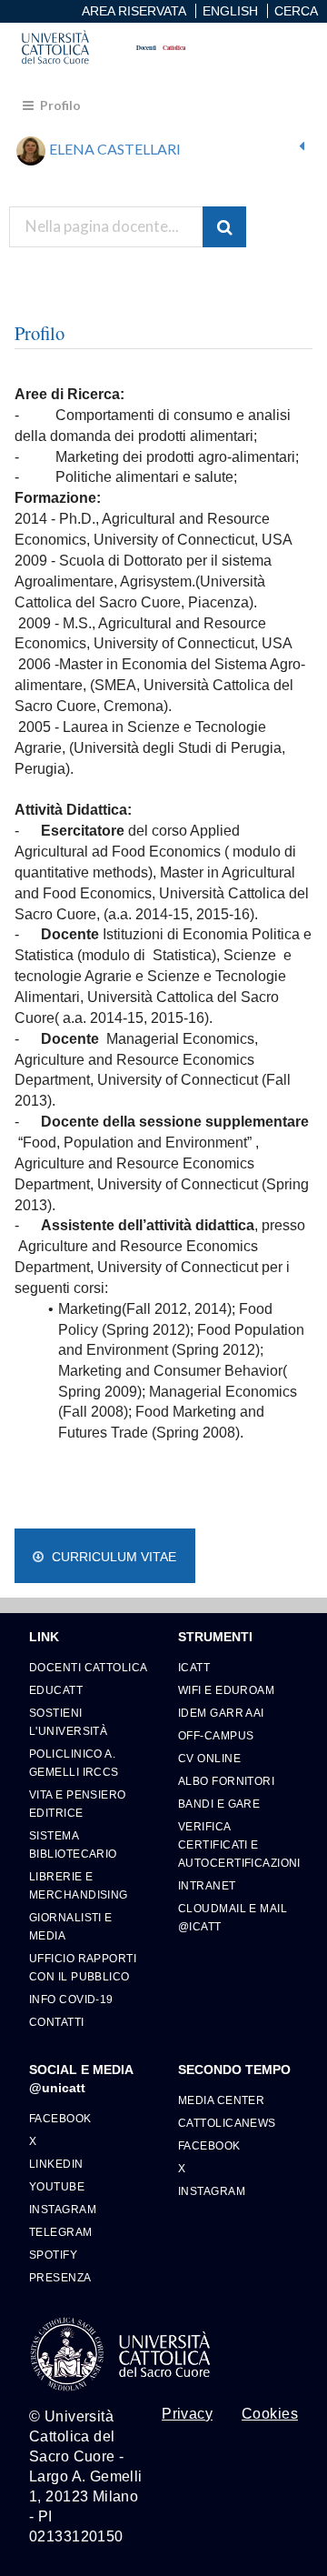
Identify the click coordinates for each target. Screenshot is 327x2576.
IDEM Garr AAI (221, 1713)
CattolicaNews (227, 2123)
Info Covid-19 (71, 1999)
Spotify (53, 2255)
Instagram (63, 2209)
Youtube (57, 2186)
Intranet (207, 1885)
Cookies (270, 2414)
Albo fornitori (226, 1781)
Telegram (61, 2232)
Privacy (187, 2414)
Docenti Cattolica (88, 1667)
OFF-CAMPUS (216, 1735)
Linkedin (56, 2164)
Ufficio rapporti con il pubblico (83, 1967)
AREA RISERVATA (134, 11)
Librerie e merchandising (79, 1885)
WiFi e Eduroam (226, 1690)
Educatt (56, 1690)
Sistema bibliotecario (73, 1844)
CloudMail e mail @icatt (233, 1917)
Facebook (60, 2118)
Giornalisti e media (71, 1926)
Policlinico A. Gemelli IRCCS (74, 1763)
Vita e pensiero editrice (78, 1804)
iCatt (194, 1667)
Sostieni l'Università (68, 1722)
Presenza (60, 2277)
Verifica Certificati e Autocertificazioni (238, 1844)
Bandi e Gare (219, 1804)
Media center (221, 2100)
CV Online (209, 1758)
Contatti (57, 2022)
